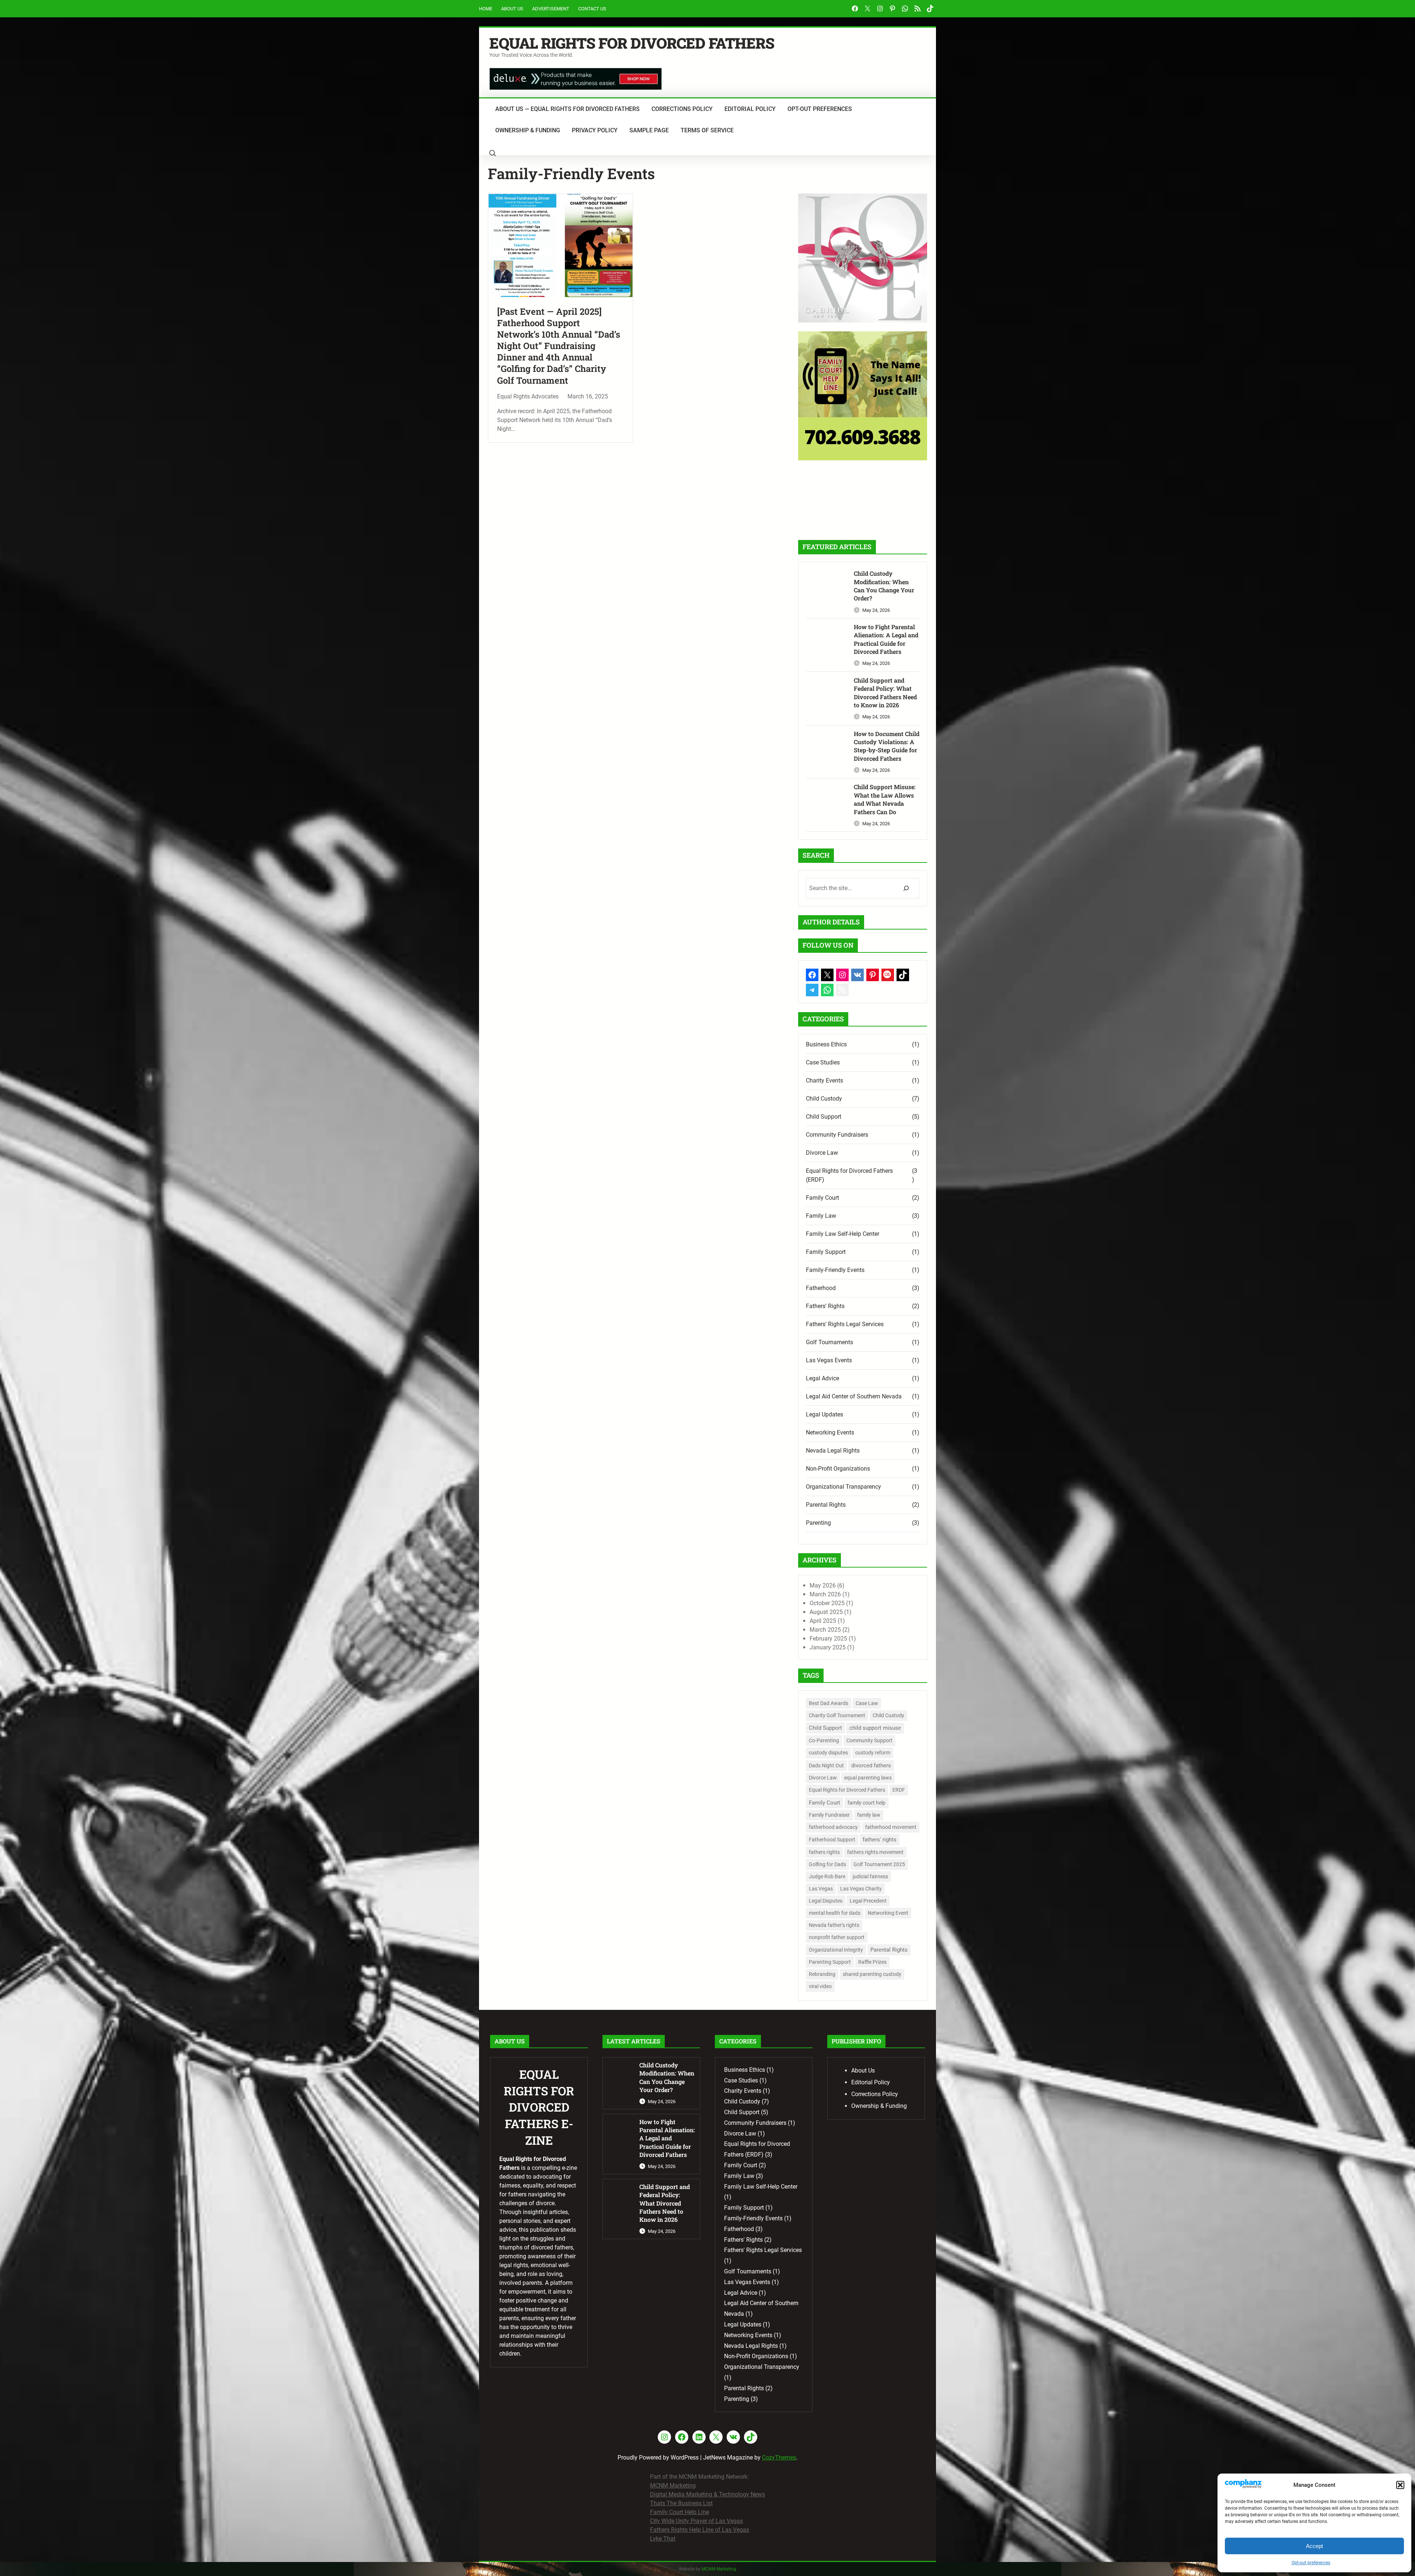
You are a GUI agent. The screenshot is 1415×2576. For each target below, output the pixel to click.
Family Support (826, 1252)
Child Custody (824, 1099)
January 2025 (828, 1647)
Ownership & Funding (528, 130)
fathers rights (824, 1852)
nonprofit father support (837, 1937)
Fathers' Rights (825, 1306)
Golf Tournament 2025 (879, 1864)
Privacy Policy (595, 130)
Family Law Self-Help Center (843, 1234)
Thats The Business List (681, 2503)
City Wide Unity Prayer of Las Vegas (696, 2521)
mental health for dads (835, 1913)
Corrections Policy (682, 109)
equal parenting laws (868, 1778)
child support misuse (875, 1728)
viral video (820, 1986)
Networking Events (830, 1432)
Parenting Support (830, 1962)
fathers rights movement (875, 1852)
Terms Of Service (707, 130)
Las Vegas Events (829, 1360)
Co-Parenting (824, 1740)
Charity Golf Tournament (837, 1715)
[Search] (906, 888)
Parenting (818, 1523)
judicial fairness (870, 1876)
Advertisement (551, 9)
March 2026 (825, 1594)
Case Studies (823, 1062)
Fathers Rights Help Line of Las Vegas (700, 2530)
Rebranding (822, 1974)
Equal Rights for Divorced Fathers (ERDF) (849, 1175)
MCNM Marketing (673, 2486)
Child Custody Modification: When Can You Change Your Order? (884, 586)
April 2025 (823, 1621)
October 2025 (827, 1603)
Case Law (867, 1703)
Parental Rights (826, 1505)
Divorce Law (822, 1153)
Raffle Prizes (872, 1962)
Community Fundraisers (837, 1135)
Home (486, 9)
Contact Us (592, 9)
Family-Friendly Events (835, 1270)
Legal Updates (824, 1414)
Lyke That (663, 2539)
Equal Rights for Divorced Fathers (632, 43)
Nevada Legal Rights (833, 1451)
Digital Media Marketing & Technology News (707, 2494)
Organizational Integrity (836, 1950)
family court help (867, 1803)
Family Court (822, 1198)
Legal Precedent (868, 1901)
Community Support (869, 1740)
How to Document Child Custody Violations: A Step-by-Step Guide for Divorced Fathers (887, 746)
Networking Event (888, 1913)
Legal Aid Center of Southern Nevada (854, 1396)
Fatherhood (821, 1288)
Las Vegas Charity (861, 1889)
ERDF (899, 1790)
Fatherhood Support (832, 1840)
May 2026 (823, 1585)
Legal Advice (822, 1378)
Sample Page (649, 130)
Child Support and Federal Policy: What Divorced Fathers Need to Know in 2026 (885, 693)
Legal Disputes (826, 1901)
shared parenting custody (872, 1974)
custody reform (873, 1753)
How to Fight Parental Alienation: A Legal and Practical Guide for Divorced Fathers (886, 639)
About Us (512, 9)
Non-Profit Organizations (838, 1469)
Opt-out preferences (1311, 2563)
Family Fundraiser (829, 1815)
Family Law (821, 1216)
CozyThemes (779, 2458)
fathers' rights (880, 1840)
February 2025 (828, 1639)
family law (869, 1815)
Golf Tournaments (829, 1342)
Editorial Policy (750, 109)
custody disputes (828, 1753)
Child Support (824, 1117)
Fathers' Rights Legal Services (845, 1324)
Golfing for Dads (827, 1864)
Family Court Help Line (679, 2512)
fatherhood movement (891, 1827)
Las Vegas (821, 1889)
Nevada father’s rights (834, 1925)
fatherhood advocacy (833, 1827)
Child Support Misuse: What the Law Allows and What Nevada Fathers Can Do (885, 799)
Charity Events (824, 1080)
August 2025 (826, 1612)
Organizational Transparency (843, 1487)
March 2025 (825, 1630)
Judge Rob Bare (827, 1876)
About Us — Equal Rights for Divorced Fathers (567, 109)
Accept (1314, 2546)
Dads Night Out (826, 1765)
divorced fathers (871, 1765)
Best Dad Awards (829, 1703)
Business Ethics (826, 1044)
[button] (1400, 2485)
